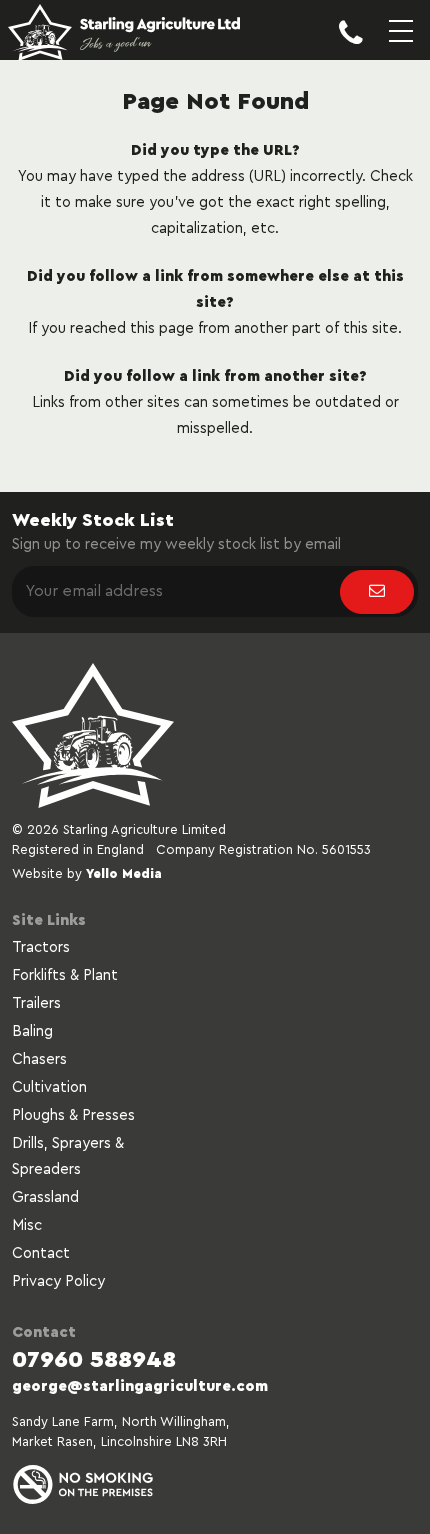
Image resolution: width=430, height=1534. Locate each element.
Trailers (36, 1003)
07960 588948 (94, 1360)
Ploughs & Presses (73, 1115)
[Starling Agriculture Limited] (124, 34)
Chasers (39, 1059)
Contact (41, 1253)
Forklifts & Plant (65, 975)
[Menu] (401, 48)
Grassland (45, 1197)
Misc (27, 1225)
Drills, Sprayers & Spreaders (68, 1156)
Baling (32, 1031)
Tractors (41, 947)
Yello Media (124, 873)
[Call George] (351, 48)
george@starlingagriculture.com (140, 1386)
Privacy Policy (58, 1281)
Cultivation (49, 1087)
